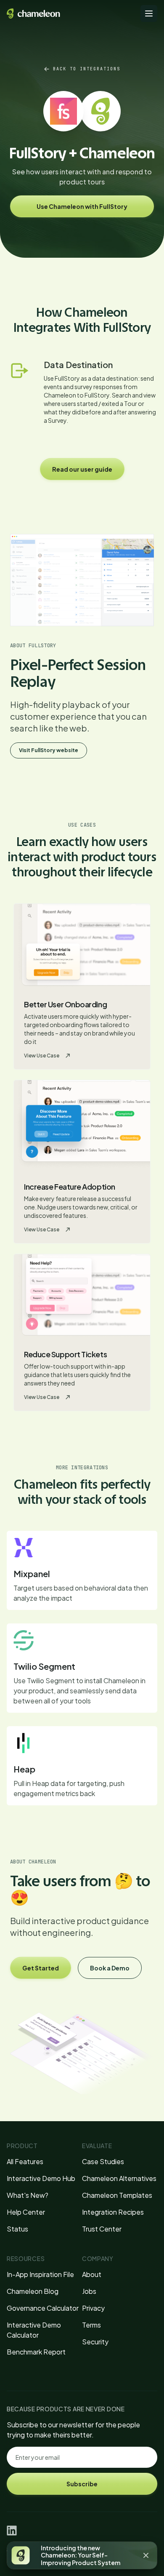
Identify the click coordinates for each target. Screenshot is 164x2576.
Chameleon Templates (117, 2195)
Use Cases (82, 825)
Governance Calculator (43, 2308)
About (92, 2274)
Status (17, 2229)
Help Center (26, 2212)
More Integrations (82, 1468)
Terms (91, 2325)
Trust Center (102, 2229)
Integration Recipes (113, 2212)
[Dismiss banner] (146, 2555)
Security (95, 2342)
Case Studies (103, 2161)
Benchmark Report (36, 2352)
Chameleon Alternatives (119, 2178)
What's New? (28, 2195)
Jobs (89, 2291)
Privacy (93, 2308)
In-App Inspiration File (40, 2274)
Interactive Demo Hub (41, 2178)
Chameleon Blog (33, 2291)
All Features (25, 2161)
